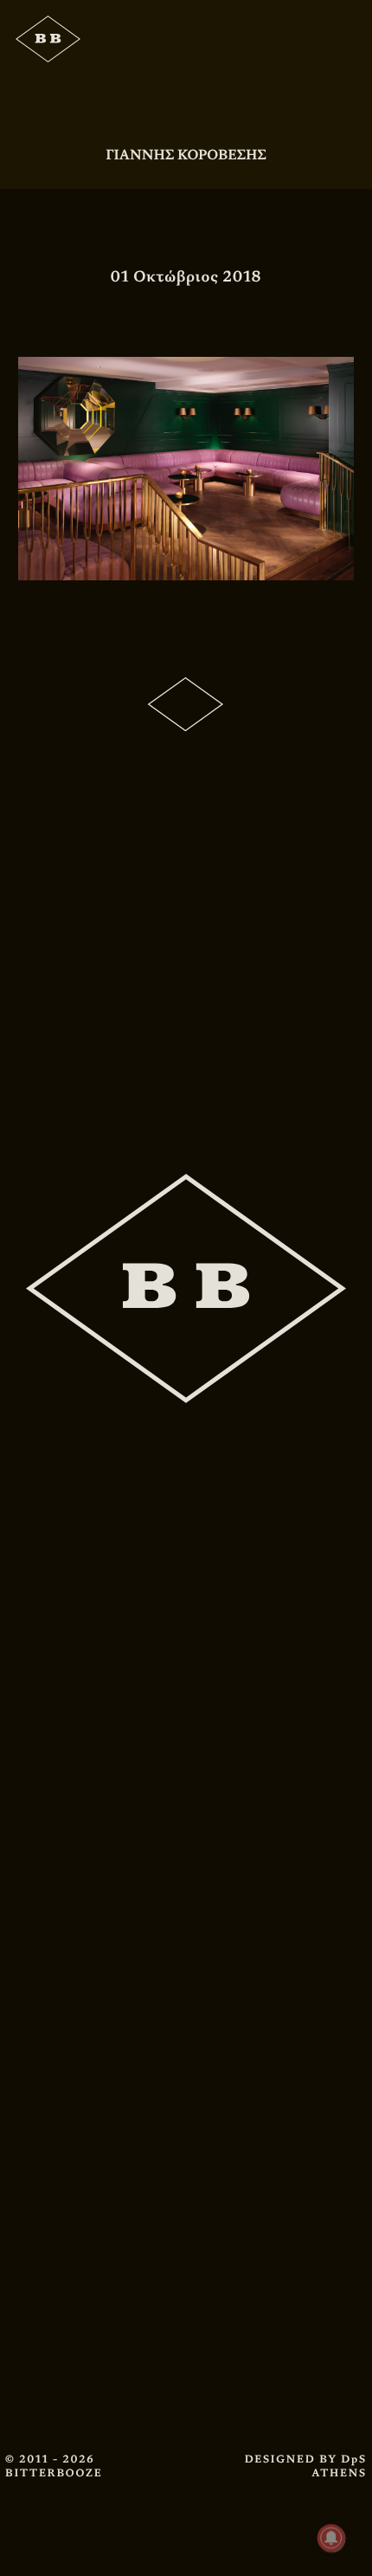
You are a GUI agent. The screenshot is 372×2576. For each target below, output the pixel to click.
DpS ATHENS (339, 2466)
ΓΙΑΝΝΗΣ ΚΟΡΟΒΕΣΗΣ (186, 155)
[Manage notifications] (331, 2538)
